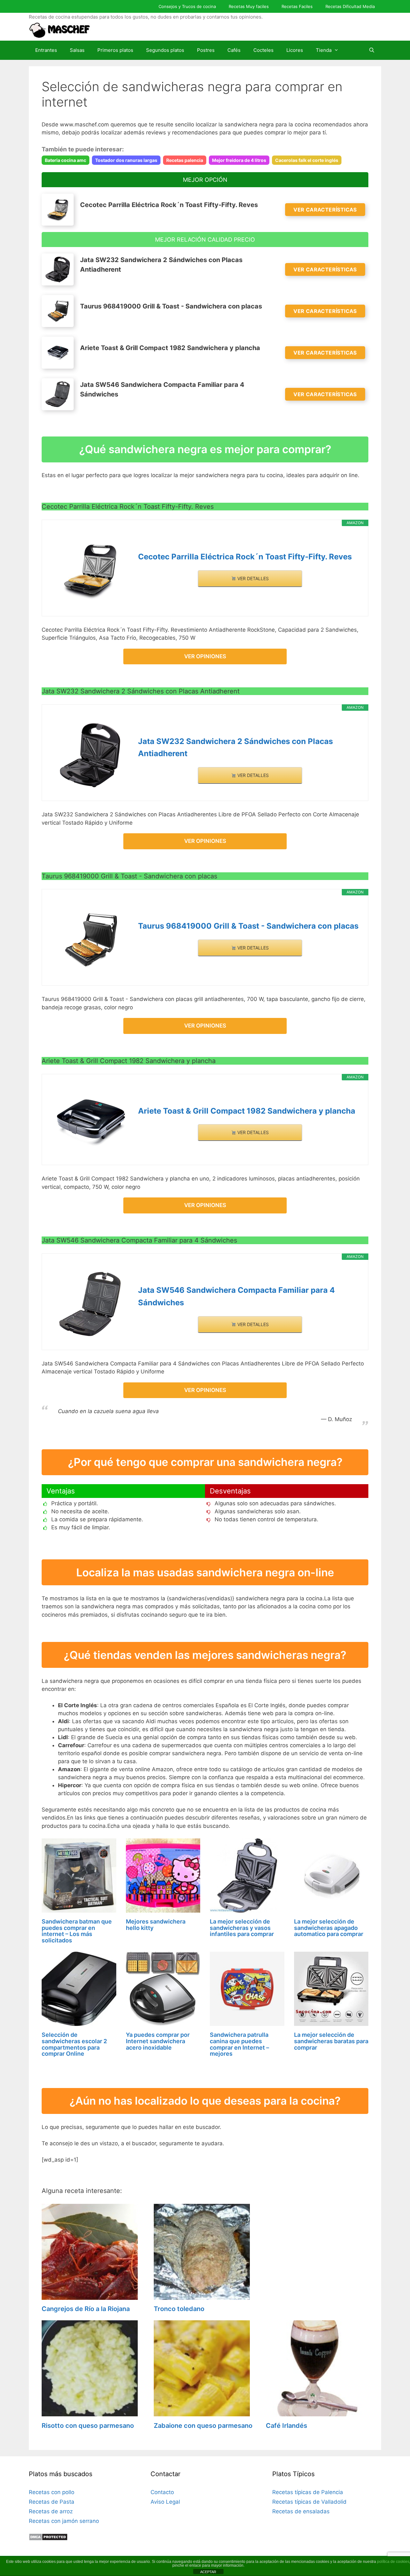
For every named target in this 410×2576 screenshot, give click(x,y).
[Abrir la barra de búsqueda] (372, 50)
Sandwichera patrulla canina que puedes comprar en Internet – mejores (239, 2044)
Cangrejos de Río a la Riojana (86, 2309)
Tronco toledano (179, 2309)
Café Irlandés (287, 2426)
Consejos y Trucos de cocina (187, 6)
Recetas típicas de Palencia (308, 2492)
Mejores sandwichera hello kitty (156, 1925)
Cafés (234, 50)
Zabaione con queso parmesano (203, 2426)
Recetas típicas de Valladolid (309, 2502)
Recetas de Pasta (52, 2502)
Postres (206, 50)
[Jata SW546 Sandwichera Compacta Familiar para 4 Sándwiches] (90, 1304)
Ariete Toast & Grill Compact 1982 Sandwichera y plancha (247, 1111)
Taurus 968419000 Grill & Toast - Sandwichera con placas (248, 926)
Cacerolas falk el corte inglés (307, 160)
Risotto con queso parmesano (88, 2426)
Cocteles (263, 50)
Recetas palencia (185, 160)
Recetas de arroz (51, 2511)
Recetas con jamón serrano (64, 2521)
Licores (295, 50)
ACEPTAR (208, 2572)
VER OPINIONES (205, 656)
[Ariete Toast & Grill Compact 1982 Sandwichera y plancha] (90, 1122)
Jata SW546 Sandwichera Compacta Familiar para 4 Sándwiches (236, 1296)
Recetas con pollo (52, 2492)
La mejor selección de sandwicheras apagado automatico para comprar (329, 1928)
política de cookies (393, 2562)
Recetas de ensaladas (301, 2511)
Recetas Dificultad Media (350, 6)
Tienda (324, 50)
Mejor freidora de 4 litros (239, 160)
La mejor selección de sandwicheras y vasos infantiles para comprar (242, 1928)
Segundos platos (165, 50)
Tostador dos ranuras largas (126, 160)
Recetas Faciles (297, 6)
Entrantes (46, 50)
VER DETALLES (252, 578)
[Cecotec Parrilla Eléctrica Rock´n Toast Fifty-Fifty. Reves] (90, 570)
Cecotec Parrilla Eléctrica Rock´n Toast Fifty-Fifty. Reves (245, 557)
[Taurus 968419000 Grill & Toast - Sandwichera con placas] (90, 940)
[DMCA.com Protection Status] (48, 2539)
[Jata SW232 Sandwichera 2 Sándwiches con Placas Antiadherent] (90, 755)
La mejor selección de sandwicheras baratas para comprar (331, 2041)
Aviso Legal (165, 2502)
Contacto (162, 2492)
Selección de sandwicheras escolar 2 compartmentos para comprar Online (74, 2044)
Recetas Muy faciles (249, 6)
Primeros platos (115, 50)
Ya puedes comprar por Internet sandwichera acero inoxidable (158, 2041)
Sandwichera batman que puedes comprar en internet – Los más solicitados (77, 1931)
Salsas (77, 50)
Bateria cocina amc (66, 160)
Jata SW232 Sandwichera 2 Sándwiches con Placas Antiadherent (235, 747)
